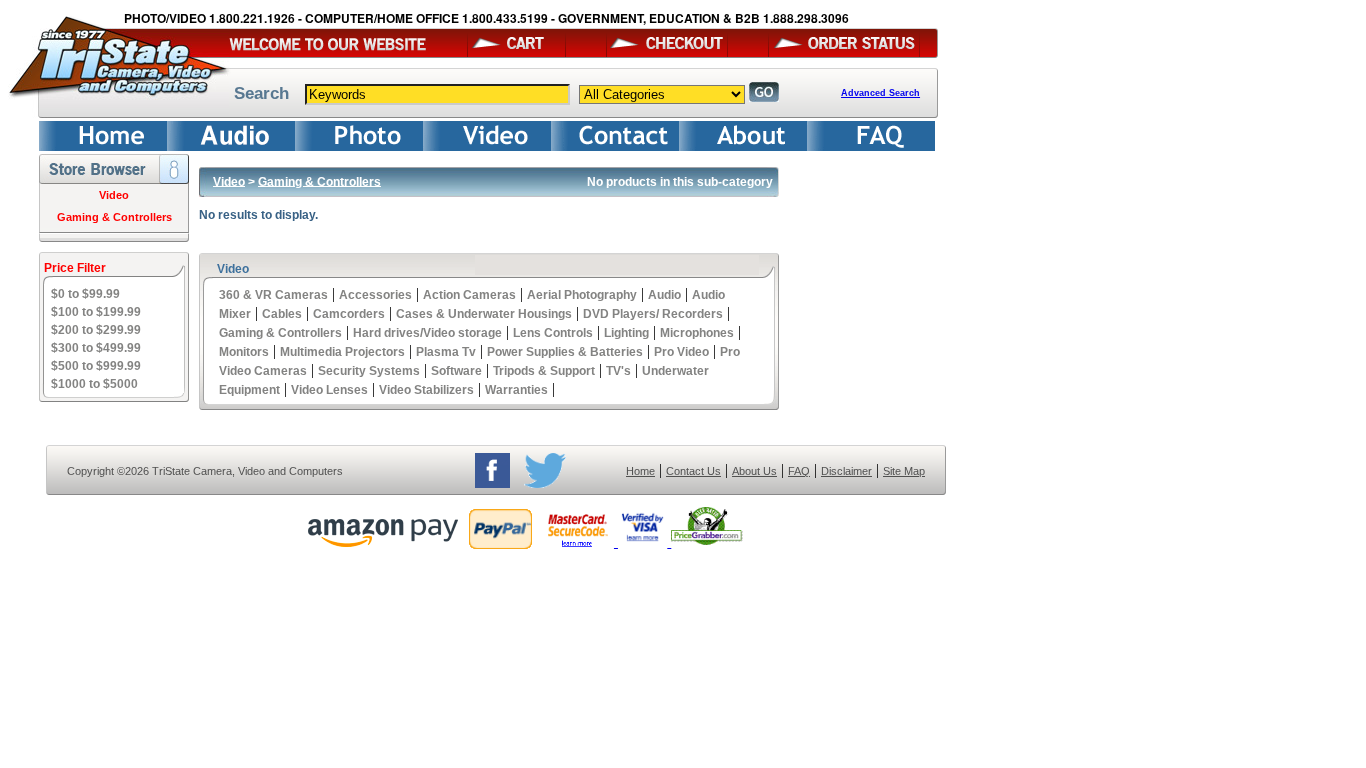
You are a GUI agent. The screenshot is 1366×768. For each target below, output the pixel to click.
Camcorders (349, 314)
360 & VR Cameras (273, 295)
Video (114, 195)
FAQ (799, 471)
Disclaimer (846, 471)
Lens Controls (553, 333)
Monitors (244, 352)
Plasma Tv (446, 352)
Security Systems (369, 371)
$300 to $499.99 (96, 348)
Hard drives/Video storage (427, 333)
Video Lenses (329, 390)
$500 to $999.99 (96, 366)
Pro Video (681, 352)
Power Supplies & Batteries (565, 352)
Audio (664, 295)
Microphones (697, 333)
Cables (282, 314)
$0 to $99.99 (85, 294)
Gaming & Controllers (114, 217)
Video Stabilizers (426, 390)
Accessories (375, 295)
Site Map (904, 471)
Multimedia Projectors (342, 352)
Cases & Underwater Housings (484, 314)
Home (640, 471)
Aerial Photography (582, 295)
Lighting (626, 333)
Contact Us (693, 471)
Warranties (516, 390)
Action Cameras (469, 295)
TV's (618, 371)
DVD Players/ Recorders (653, 314)
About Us (754, 471)
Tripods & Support (544, 371)
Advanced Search (880, 93)
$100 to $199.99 (96, 312)
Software (456, 371)
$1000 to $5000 (94, 384)
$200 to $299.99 (96, 330)
